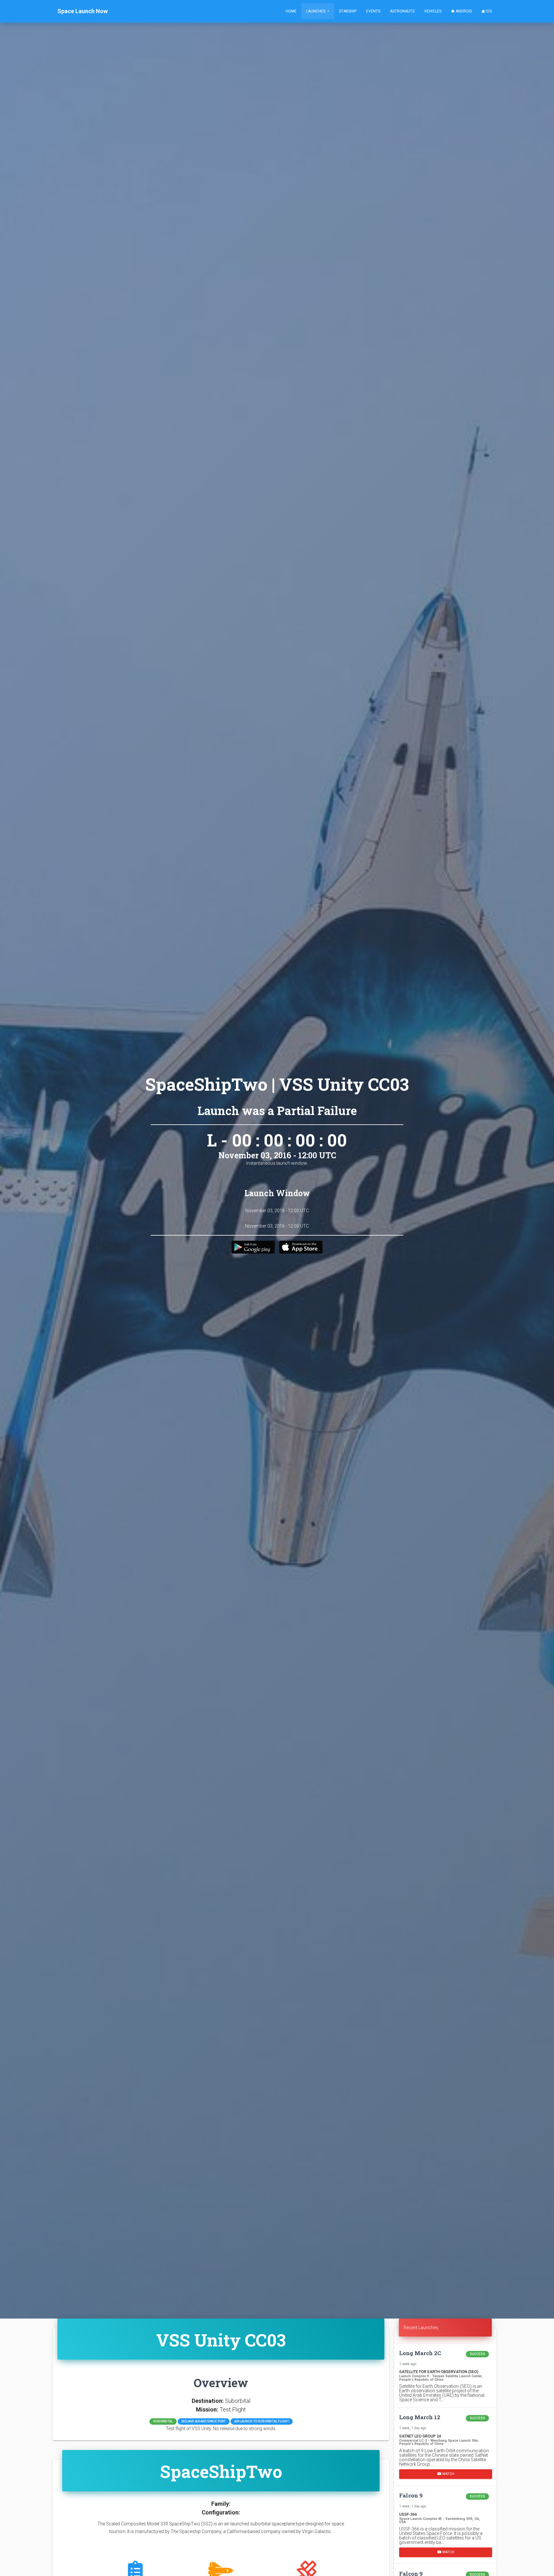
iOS (488, 11)
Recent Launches (421, 2328)
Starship (348, 11)
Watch (448, 2474)
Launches (316, 11)
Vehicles (433, 11)
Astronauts (402, 11)
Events (373, 11)
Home (291, 11)
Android (463, 11)
